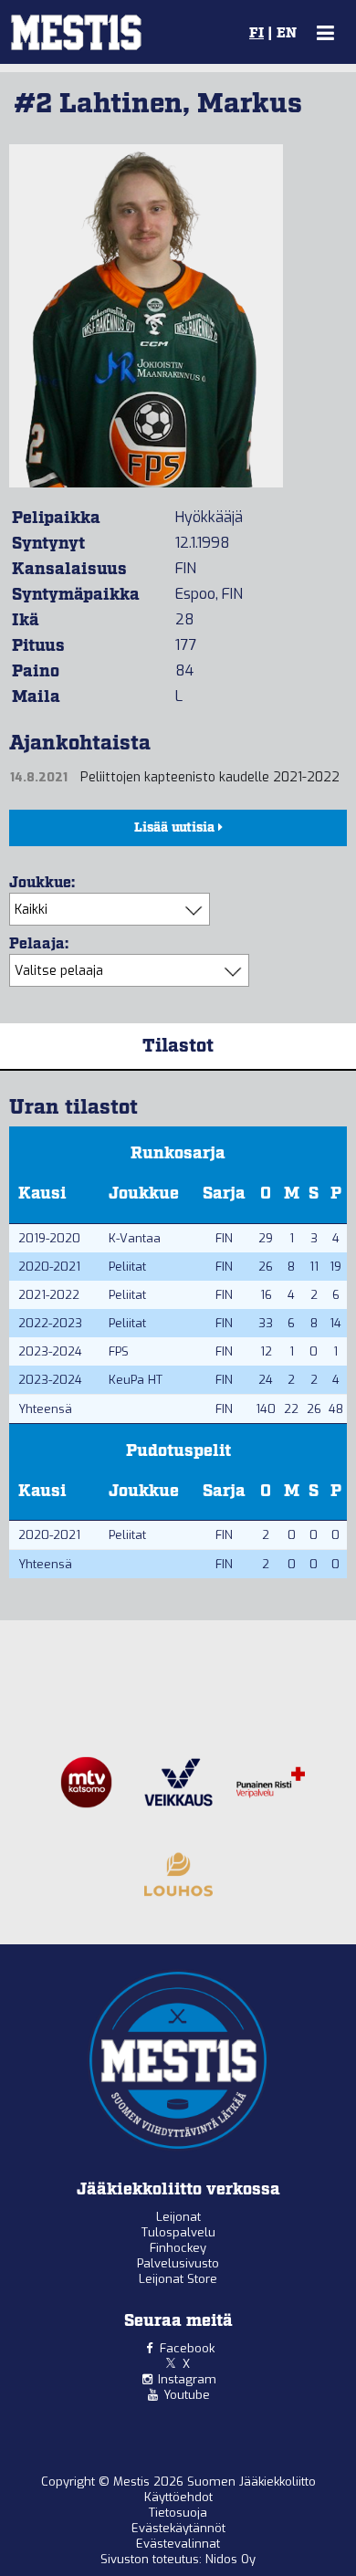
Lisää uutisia (176, 828)
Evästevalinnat (178, 2544)
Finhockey (178, 2248)
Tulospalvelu (178, 2232)
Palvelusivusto (178, 2263)
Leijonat (178, 2217)
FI (257, 34)
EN (287, 34)
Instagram (187, 2379)
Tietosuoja (178, 2513)
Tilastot (178, 1046)
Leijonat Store (178, 2279)
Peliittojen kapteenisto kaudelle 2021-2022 (210, 777)
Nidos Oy (230, 2559)
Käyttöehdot (178, 2497)
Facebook (187, 2348)
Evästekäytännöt (178, 2528)
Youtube (187, 2395)
